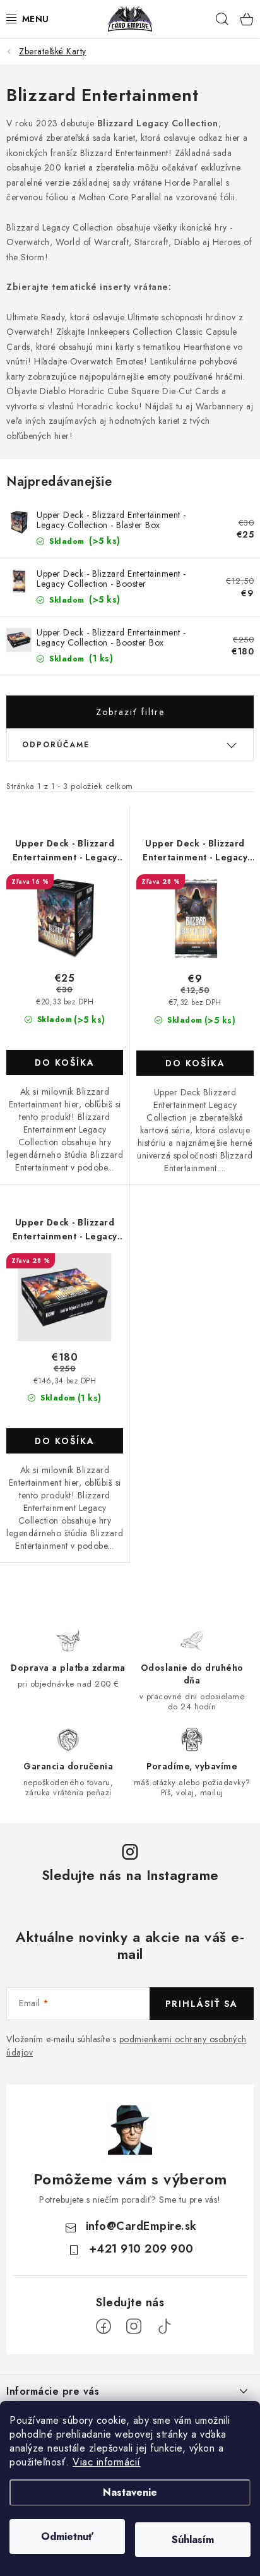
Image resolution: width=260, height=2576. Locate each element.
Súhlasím (193, 2540)
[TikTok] (164, 2326)
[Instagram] (134, 2326)
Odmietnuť (67, 2537)
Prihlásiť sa (202, 2004)
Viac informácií (107, 2462)
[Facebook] (103, 2326)
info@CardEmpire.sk (141, 2226)
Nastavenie (130, 2492)
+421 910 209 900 (141, 2249)
